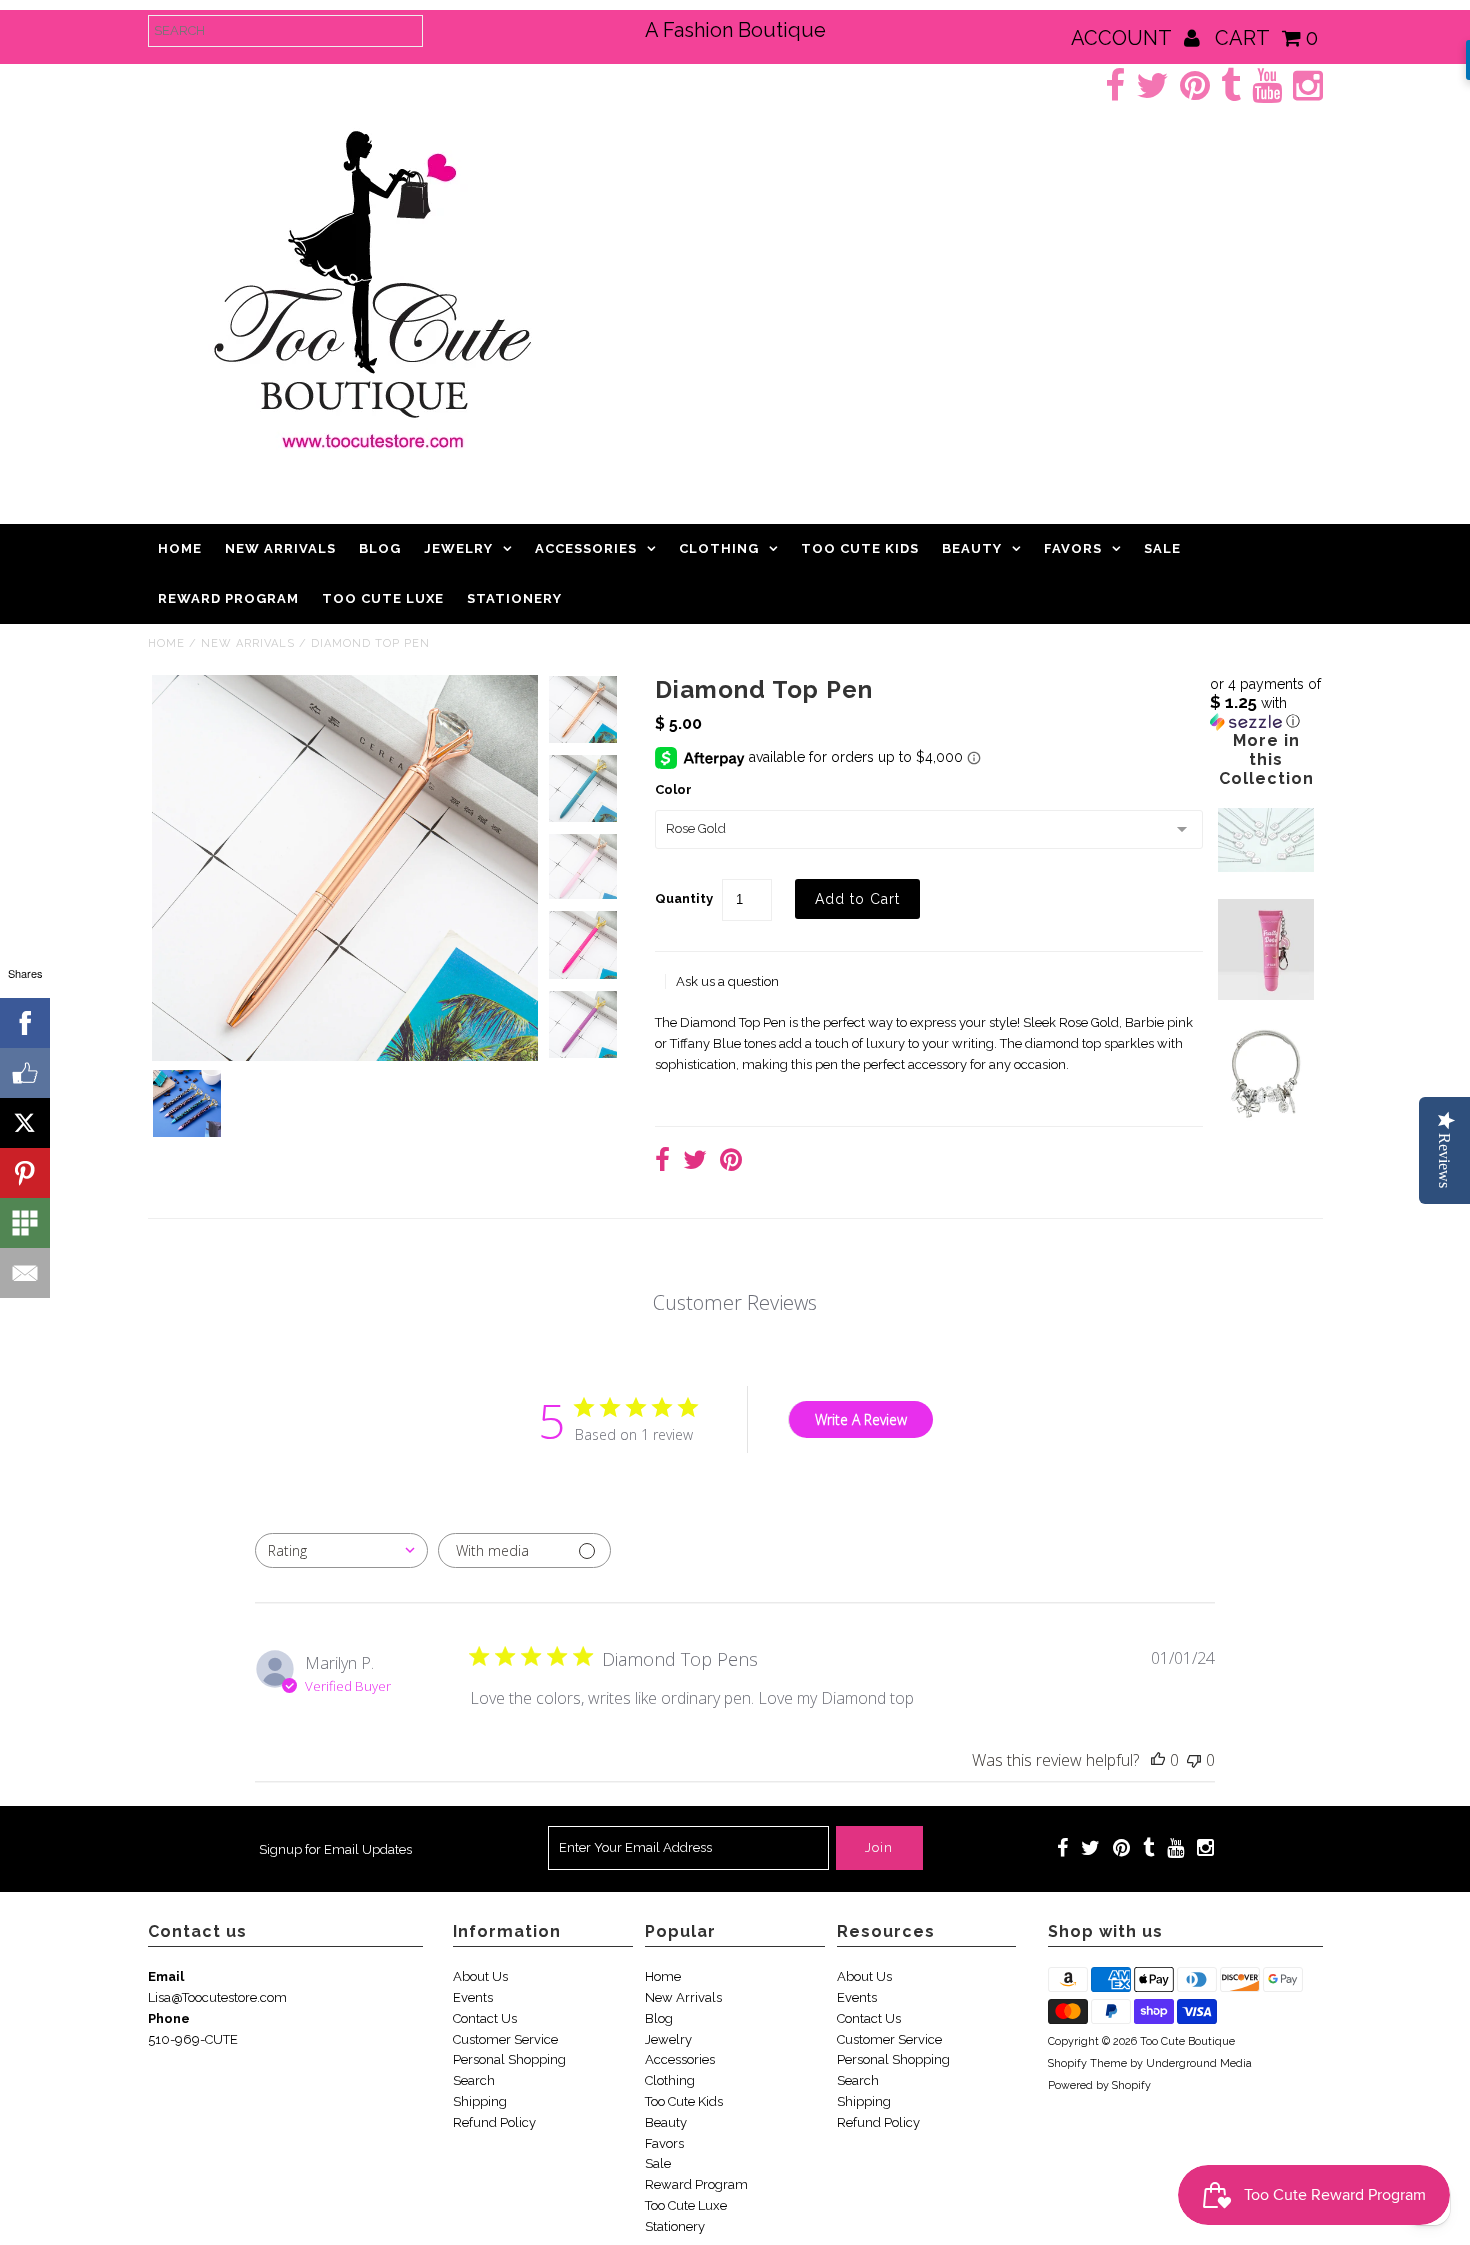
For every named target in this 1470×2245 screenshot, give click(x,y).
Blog (380, 548)
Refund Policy (494, 2122)
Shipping (480, 2101)
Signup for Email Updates (335, 1849)
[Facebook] (25, 1023)
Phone (169, 2018)
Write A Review (861, 1419)
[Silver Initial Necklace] (1266, 867)
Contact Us (485, 2018)
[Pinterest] (25, 1173)
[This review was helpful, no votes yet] (1158, 1760)
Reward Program (228, 598)
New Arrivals (280, 548)
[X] (25, 1123)
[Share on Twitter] (695, 1162)
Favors (1073, 548)
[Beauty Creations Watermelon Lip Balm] (1266, 995)
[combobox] (341, 1550)
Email (166, 1976)
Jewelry (458, 548)
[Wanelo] (25, 1223)
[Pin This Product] (731, 1162)
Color (673, 789)
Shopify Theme (1087, 2063)
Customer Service (505, 2039)
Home (180, 548)
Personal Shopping (509, 2059)
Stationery (514, 598)
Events (473, 1997)
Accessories (586, 548)
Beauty (972, 548)
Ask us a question (727, 981)
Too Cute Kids (860, 548)
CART (1266, 38)
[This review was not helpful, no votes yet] (1194, 1760)
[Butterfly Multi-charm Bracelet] (1266, 1118)
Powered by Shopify (1099, 2085)
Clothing (719, 548)
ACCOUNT (1123, 38)
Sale (1162, 548)
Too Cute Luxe (383, 598)
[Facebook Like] (25, 1073)
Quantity (684, 898)
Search (474, 2080)
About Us (480, 1976)
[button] (1266, 703)
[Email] (25, 1273)
